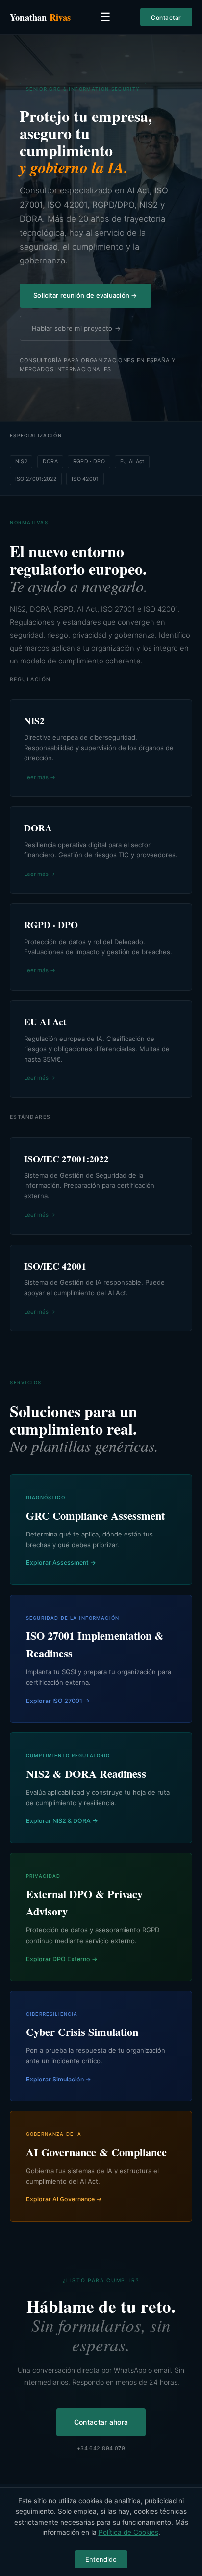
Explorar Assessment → (61, 1563)
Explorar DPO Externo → (62, 1959)
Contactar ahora (101, 2422)
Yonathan (40, 17)
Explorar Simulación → (59, 2079)
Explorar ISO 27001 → (58, 1701)
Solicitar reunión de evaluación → (86, 295)
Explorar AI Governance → (64, 2199)
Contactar (166, 17)
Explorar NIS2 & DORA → (62, 1821)
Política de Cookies (128, 2532)
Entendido (101, 2559)
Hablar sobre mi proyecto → (76, 328)
